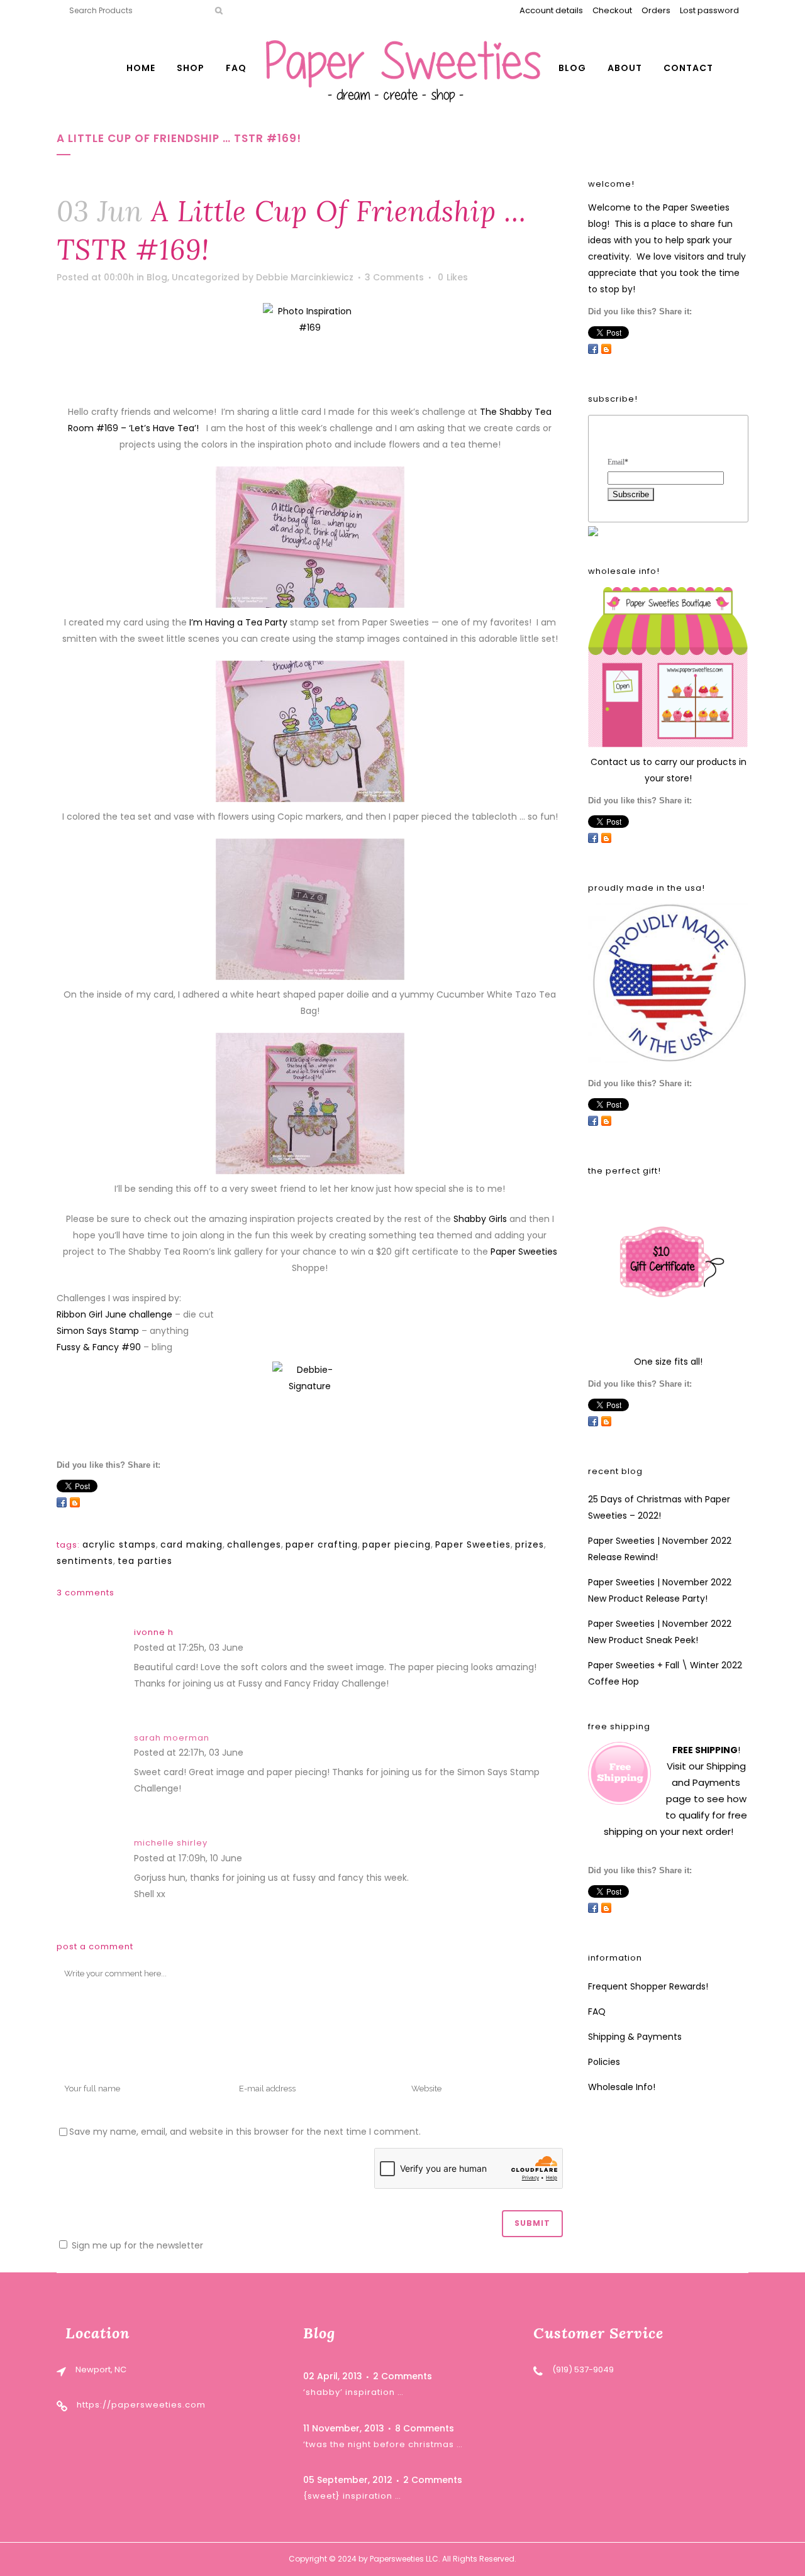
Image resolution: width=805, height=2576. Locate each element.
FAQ (597, 2012)
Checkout (612, 10)
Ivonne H (154, 1632)
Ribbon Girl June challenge (114, 1314)
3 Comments (394, 277)
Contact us (615, 762)
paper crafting (322, 1544)
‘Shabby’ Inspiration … (353, 2392)
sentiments (85, 1561)
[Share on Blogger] (75, 1502)
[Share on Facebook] (62, 1502)
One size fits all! (668, 1362)
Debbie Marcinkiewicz (305, 277)
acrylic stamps (119, 1544)
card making (192, 1544)
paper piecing (397, 1544)
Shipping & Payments (635, 2037)
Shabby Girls (480, 1219)
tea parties (145, 1561)
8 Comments (425, 2428)
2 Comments (402, 2376)
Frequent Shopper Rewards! (648, 1986)
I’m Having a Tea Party (238, 622)
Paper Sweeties (524, 1252)
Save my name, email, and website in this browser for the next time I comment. (245, 2132)
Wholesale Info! (622, 2087)
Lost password (709, 10)
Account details (551, 10)
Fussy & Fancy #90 (99, 1347)
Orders (656, 10)
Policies (604, 2062)
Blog (157, 277)
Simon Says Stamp (98, 1331)
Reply (258, 1649)
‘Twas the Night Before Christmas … (383, 2444)
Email (618, 462)
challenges (254, 1544)
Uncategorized (206, 277)
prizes (530, 1544)
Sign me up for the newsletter (136, 2245)
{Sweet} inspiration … (352, 2496)
